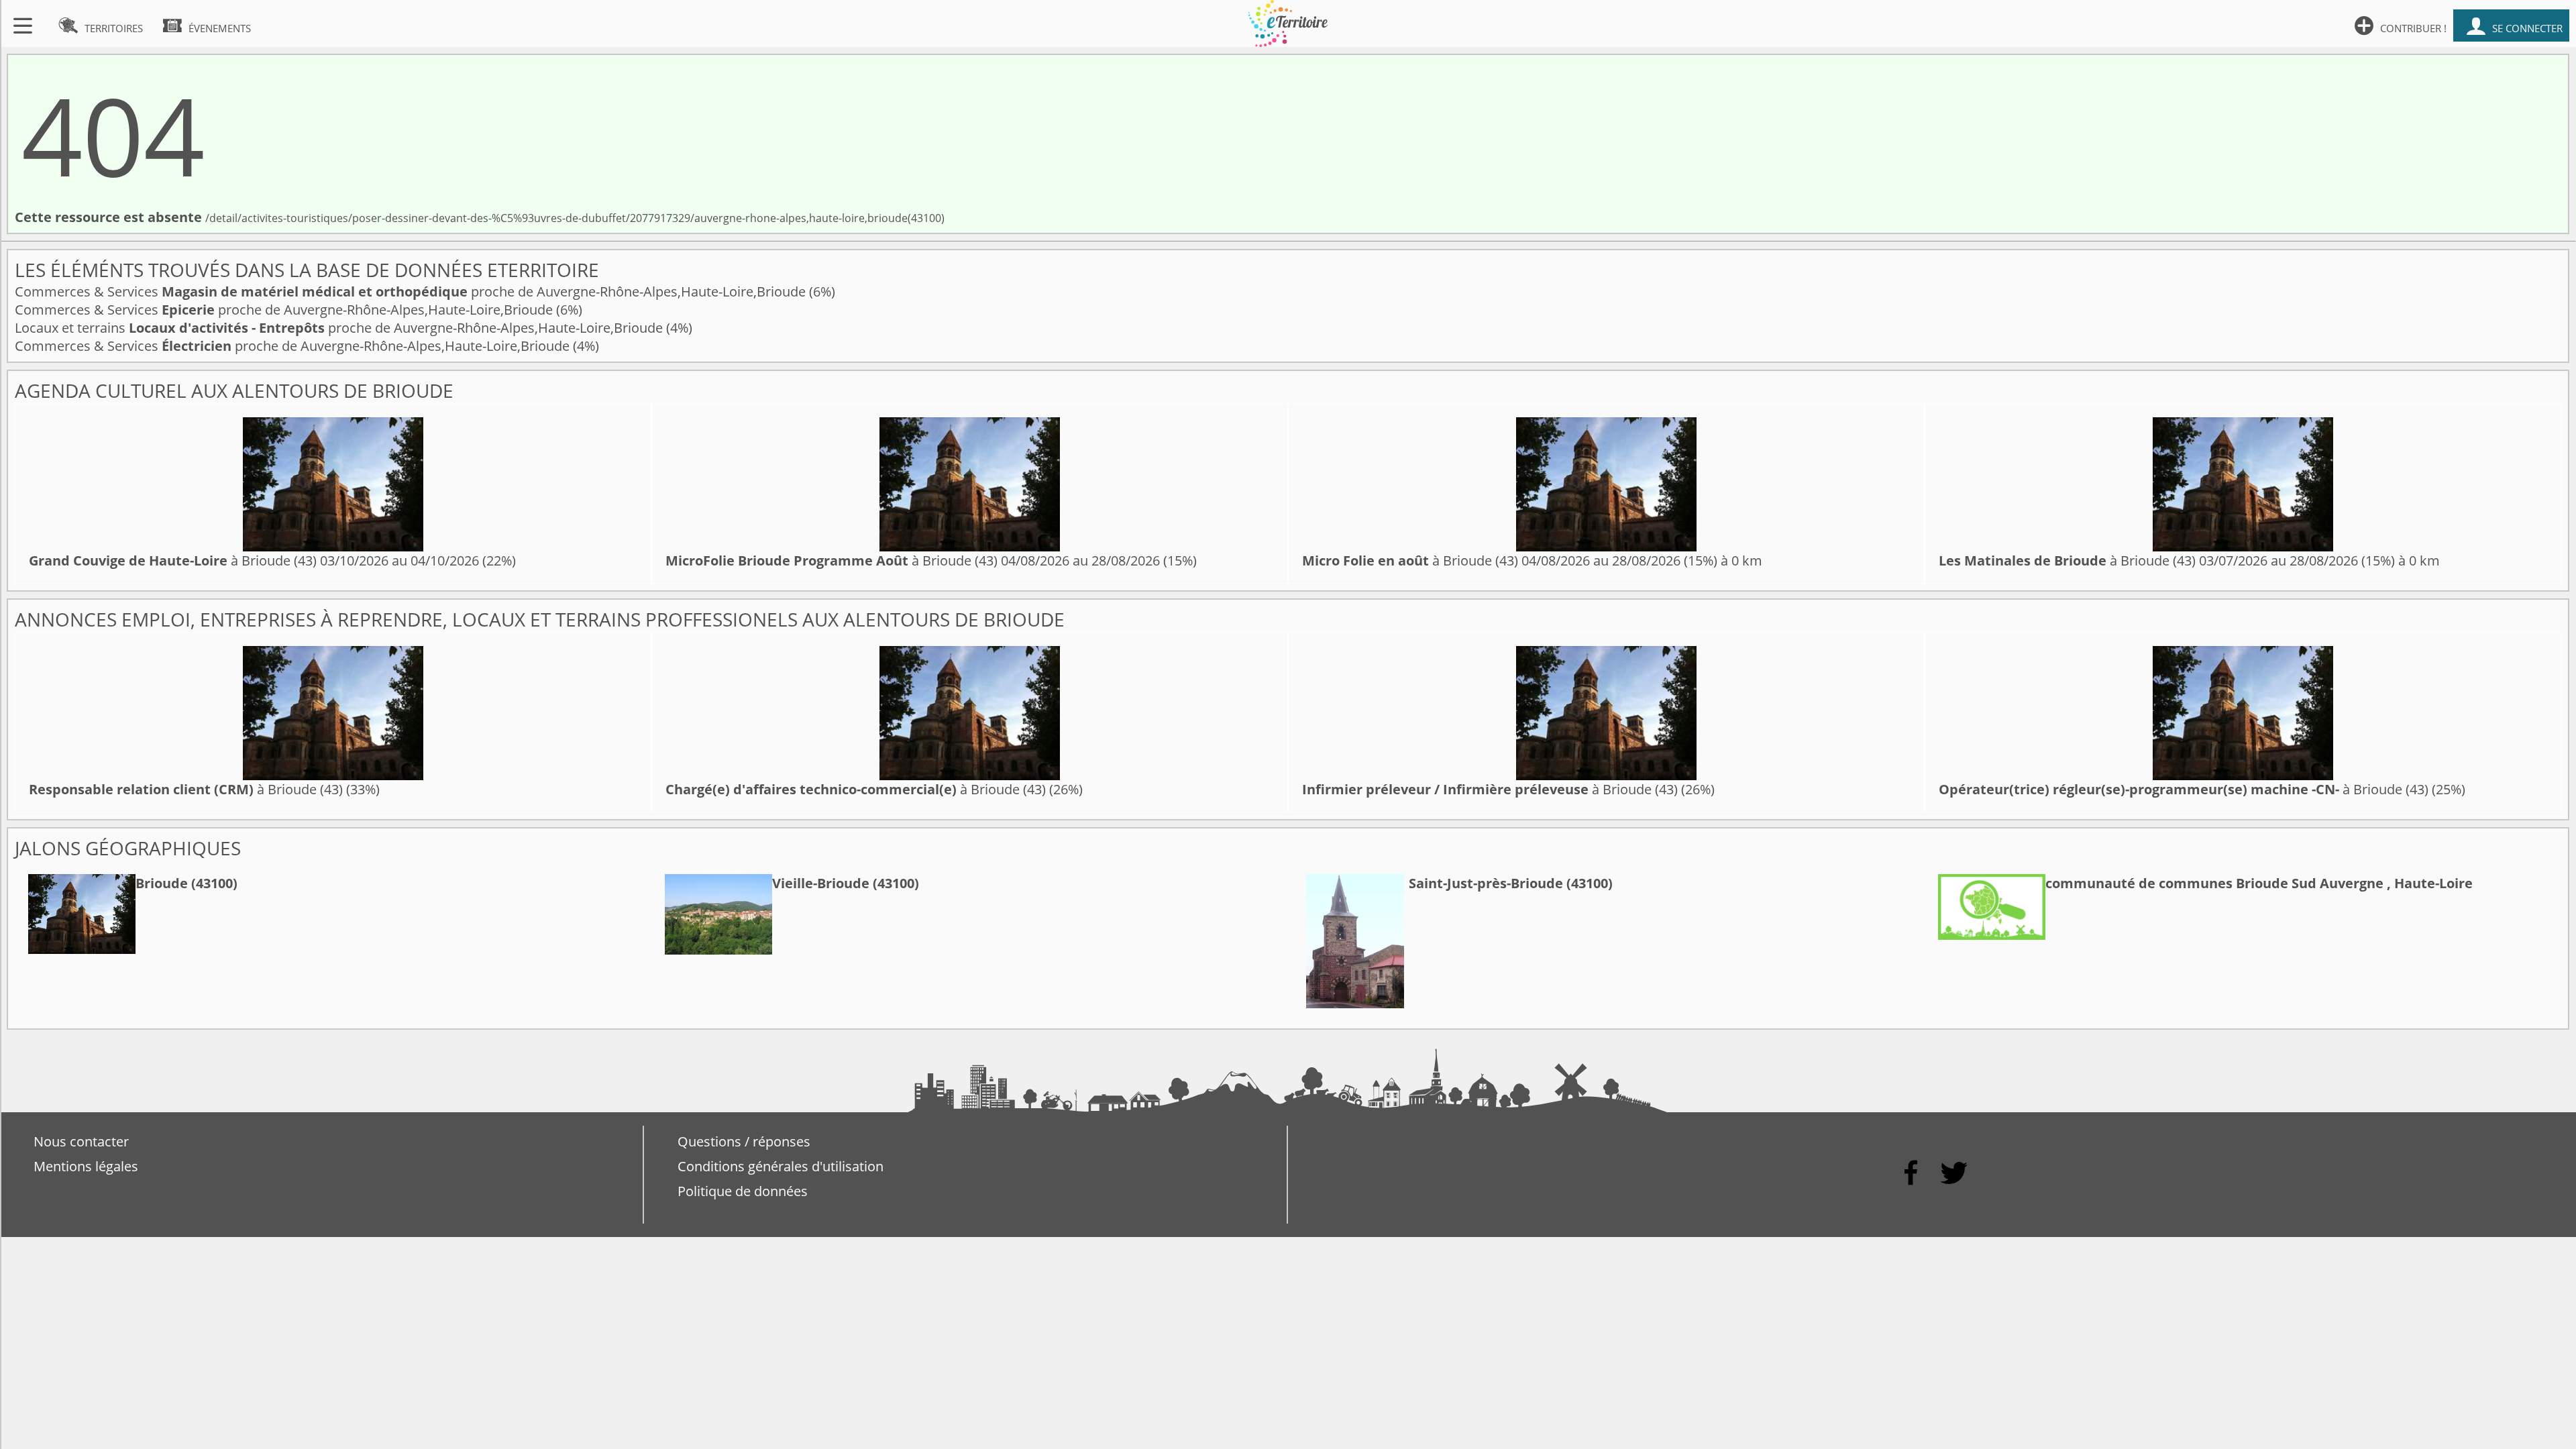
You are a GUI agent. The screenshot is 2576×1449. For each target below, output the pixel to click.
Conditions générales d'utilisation (781, 1166)
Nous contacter (81, 1141)
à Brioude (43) (173, 560)
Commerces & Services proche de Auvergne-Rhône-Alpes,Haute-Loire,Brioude (412, 291)
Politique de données (743, 1191)
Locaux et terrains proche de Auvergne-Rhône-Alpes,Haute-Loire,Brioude (340, 328)
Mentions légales (86, 1166)
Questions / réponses (744, 1141)
